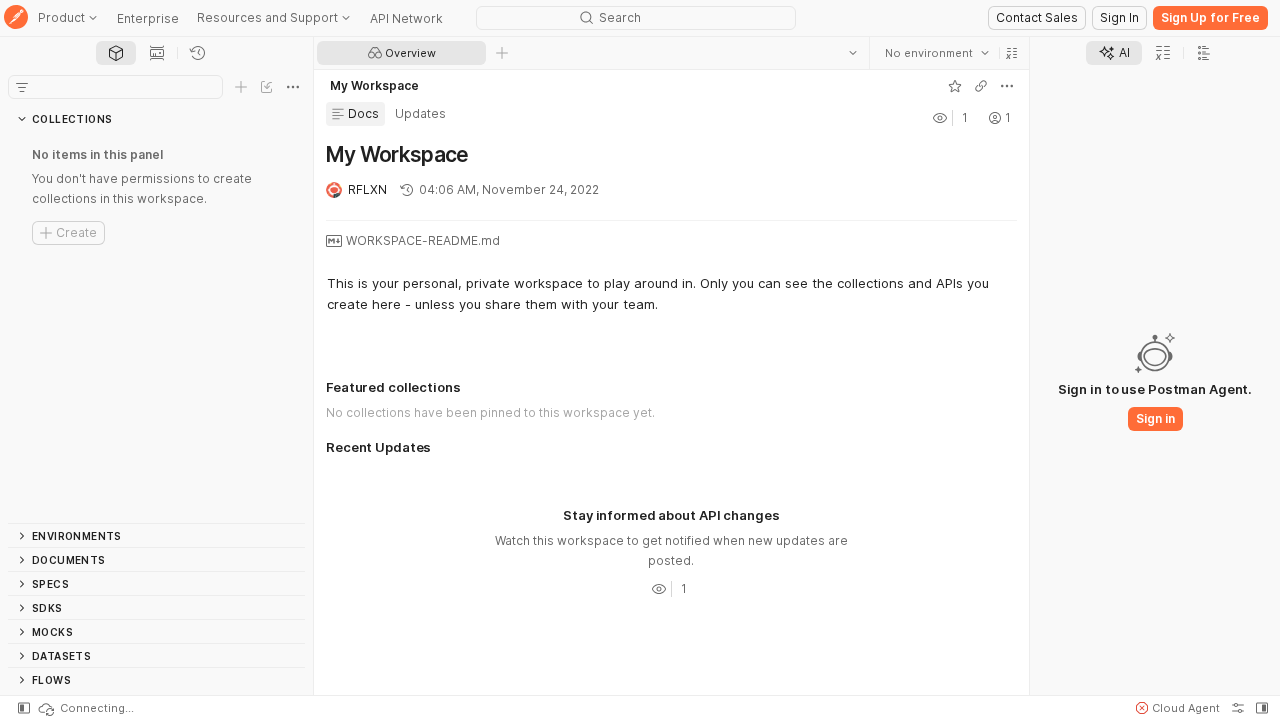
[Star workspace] (955, 86)
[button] (1012, 53)
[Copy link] (981, 86)
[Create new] (241, 87)
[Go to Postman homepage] (16, 18)
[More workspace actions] (1007, 86)
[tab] (116, 53)
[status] (85, 708)
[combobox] (937, 53)
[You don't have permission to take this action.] (502, 53)
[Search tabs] (853, 53)
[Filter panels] (22, 87)
